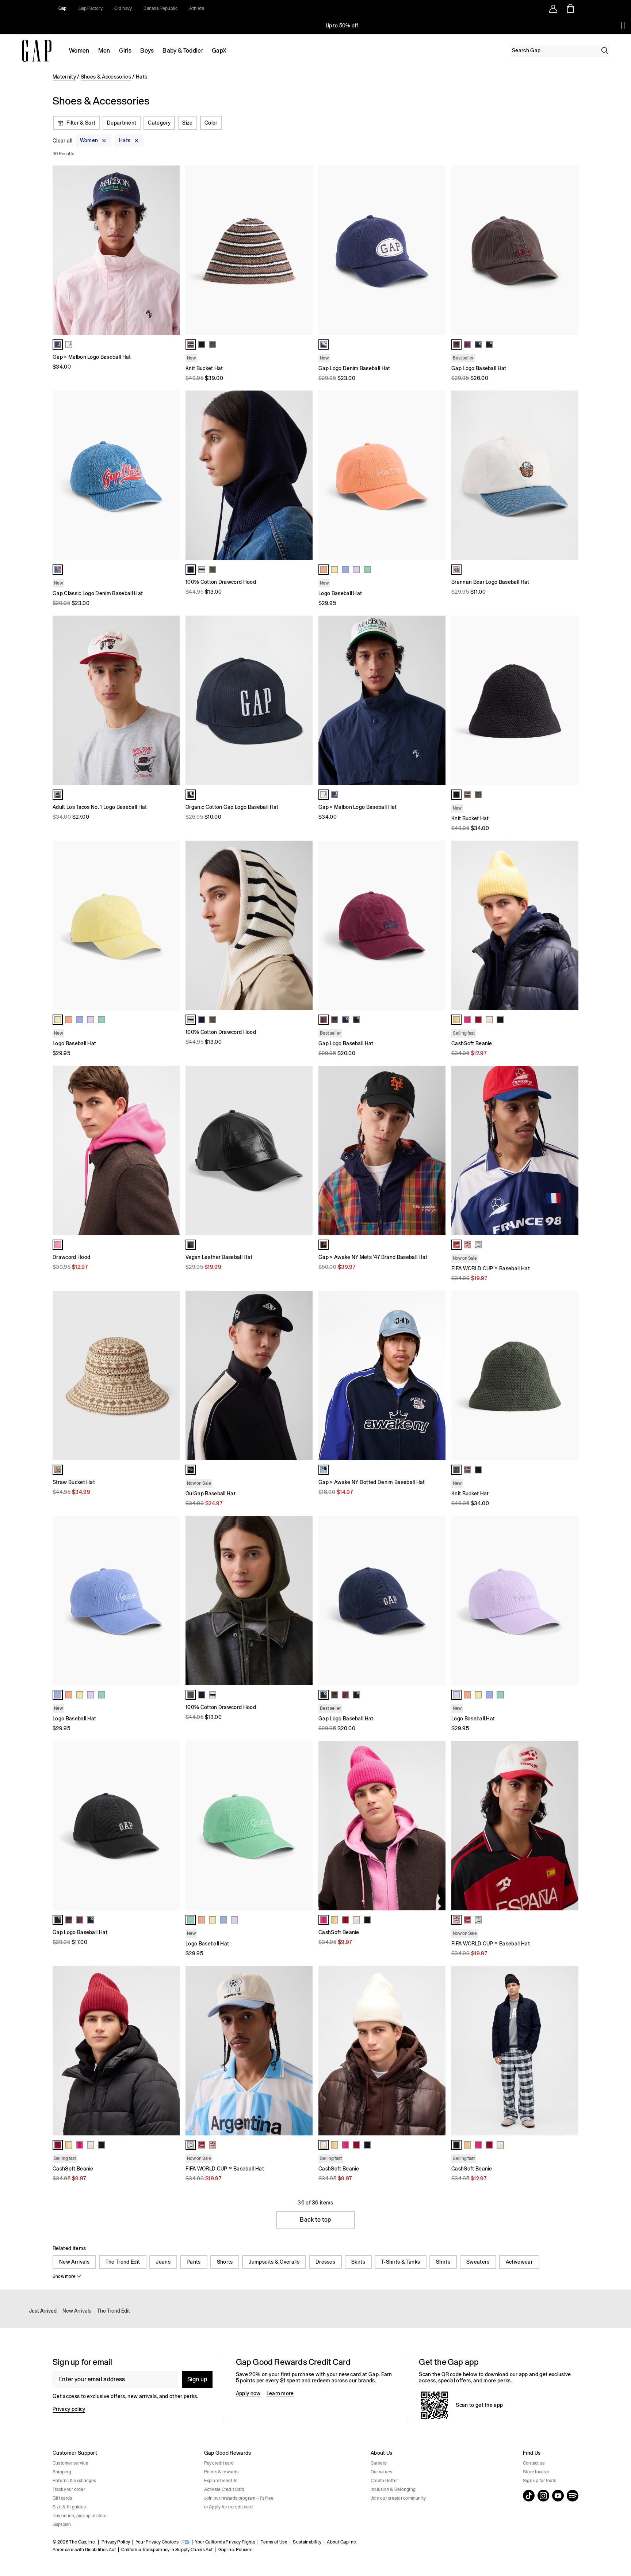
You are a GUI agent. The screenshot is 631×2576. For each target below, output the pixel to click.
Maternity (64, 77)
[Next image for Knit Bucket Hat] (304, 250)
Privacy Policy (116, 2542)
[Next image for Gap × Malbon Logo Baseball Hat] (171, 250)
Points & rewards (221, 2472)
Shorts (225, 2262)
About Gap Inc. (342, 2542)
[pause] (623, 26)
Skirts (358, 2262)
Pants (194, 2262)
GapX (219, 51)
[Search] (605, 50)
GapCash (62, 2524)
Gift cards (62, 2498)
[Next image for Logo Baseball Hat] (437, 475)
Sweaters (478, 2262)
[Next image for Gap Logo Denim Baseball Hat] (437, 250)
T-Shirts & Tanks (401, 2262)
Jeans (163, 2262)
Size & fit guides (69, 2507)
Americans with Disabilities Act (84, 2550)
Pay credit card (219, 2463)
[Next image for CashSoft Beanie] (570, 925)
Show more (64, 2276)
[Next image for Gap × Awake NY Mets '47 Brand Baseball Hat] (437, 1150)
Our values (381, 2472)
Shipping (62, 2472)
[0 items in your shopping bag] (570, 8)
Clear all (62, 141)
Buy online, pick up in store (80, 2516)
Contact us (534, 2463)
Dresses (325, 2262)
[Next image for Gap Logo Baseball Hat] (570, 250)
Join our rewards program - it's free (239, 2498)
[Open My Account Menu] (553, 8)
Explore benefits (221, 2481)
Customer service (70, 2463)
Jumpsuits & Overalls (274, 2262)
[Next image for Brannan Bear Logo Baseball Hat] (570, 475)
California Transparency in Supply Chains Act (167, 2550)
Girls (125, 51)
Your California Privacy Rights (225, 2542)
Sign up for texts (540, 2481)
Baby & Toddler (183, 51)
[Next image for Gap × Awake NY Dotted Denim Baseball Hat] (437, 1375)
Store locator (536, 2472)
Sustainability (307, 2542)
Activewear (519, 2262)
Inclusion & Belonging (393, 2489)
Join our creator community (398, 2498)
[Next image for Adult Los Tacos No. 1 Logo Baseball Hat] (171, 700)
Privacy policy (69, 2409)
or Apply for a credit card (228, 2507)
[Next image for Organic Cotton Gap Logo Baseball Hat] (304, 700)
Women (79, 51)
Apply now (248, 2393)
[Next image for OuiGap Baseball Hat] (304, 1375)
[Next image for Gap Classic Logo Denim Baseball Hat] (171, 475)
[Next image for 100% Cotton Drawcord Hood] (304, 475)
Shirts (443, 2262)
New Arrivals (74, 2262)
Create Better (384, 2481)
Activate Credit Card (224, 2489)
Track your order (69, 2489)
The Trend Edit (123, 2262)
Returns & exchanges (74, 2481)
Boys (147, 51)
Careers (379, 2463)
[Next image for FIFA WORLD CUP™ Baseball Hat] (570, 1150)
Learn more (280, 2393)
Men (104, 51)
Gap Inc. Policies (235, 2550)
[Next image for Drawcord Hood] (171, 1150)
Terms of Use (274, 2542)
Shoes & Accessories (106, 77)
